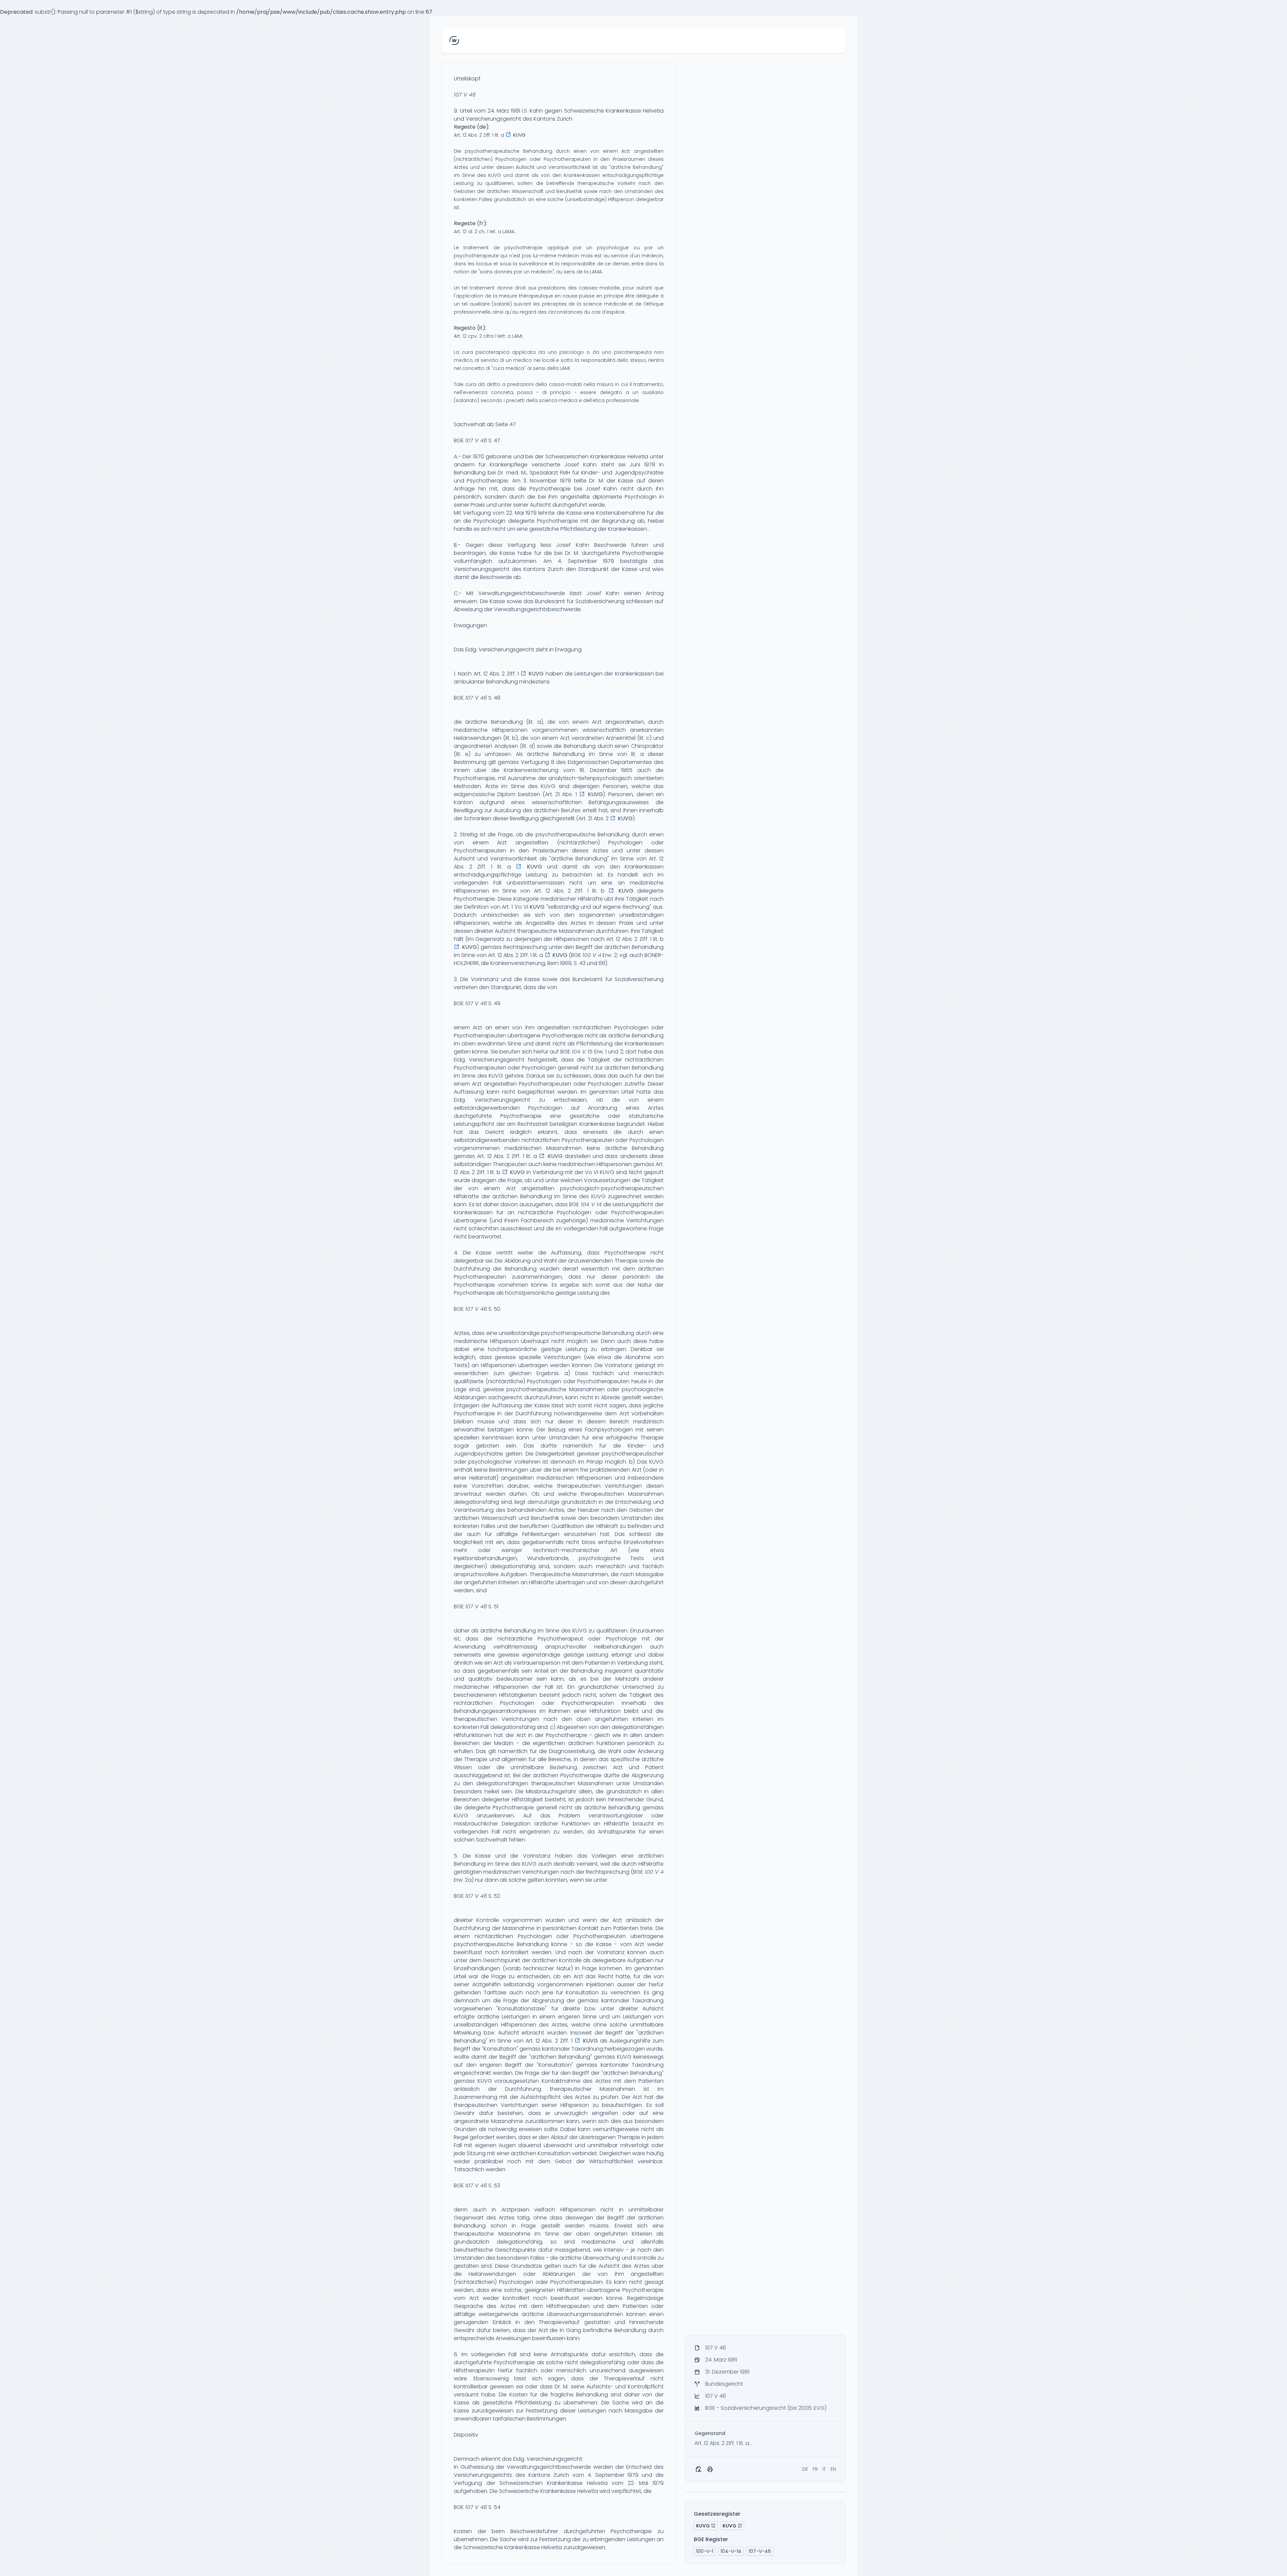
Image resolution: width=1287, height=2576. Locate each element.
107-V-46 (760, 2551)
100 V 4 (592, 955)
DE (805, 2469)
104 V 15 (582, 1052)
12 (706, 2526)
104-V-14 (731, 2551)
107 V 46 (465, 95)
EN (833, 2469)
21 (732, 2526)
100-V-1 (705, 2551)
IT (824, 2469)
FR (815, 2469)
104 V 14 (591, 1204)
